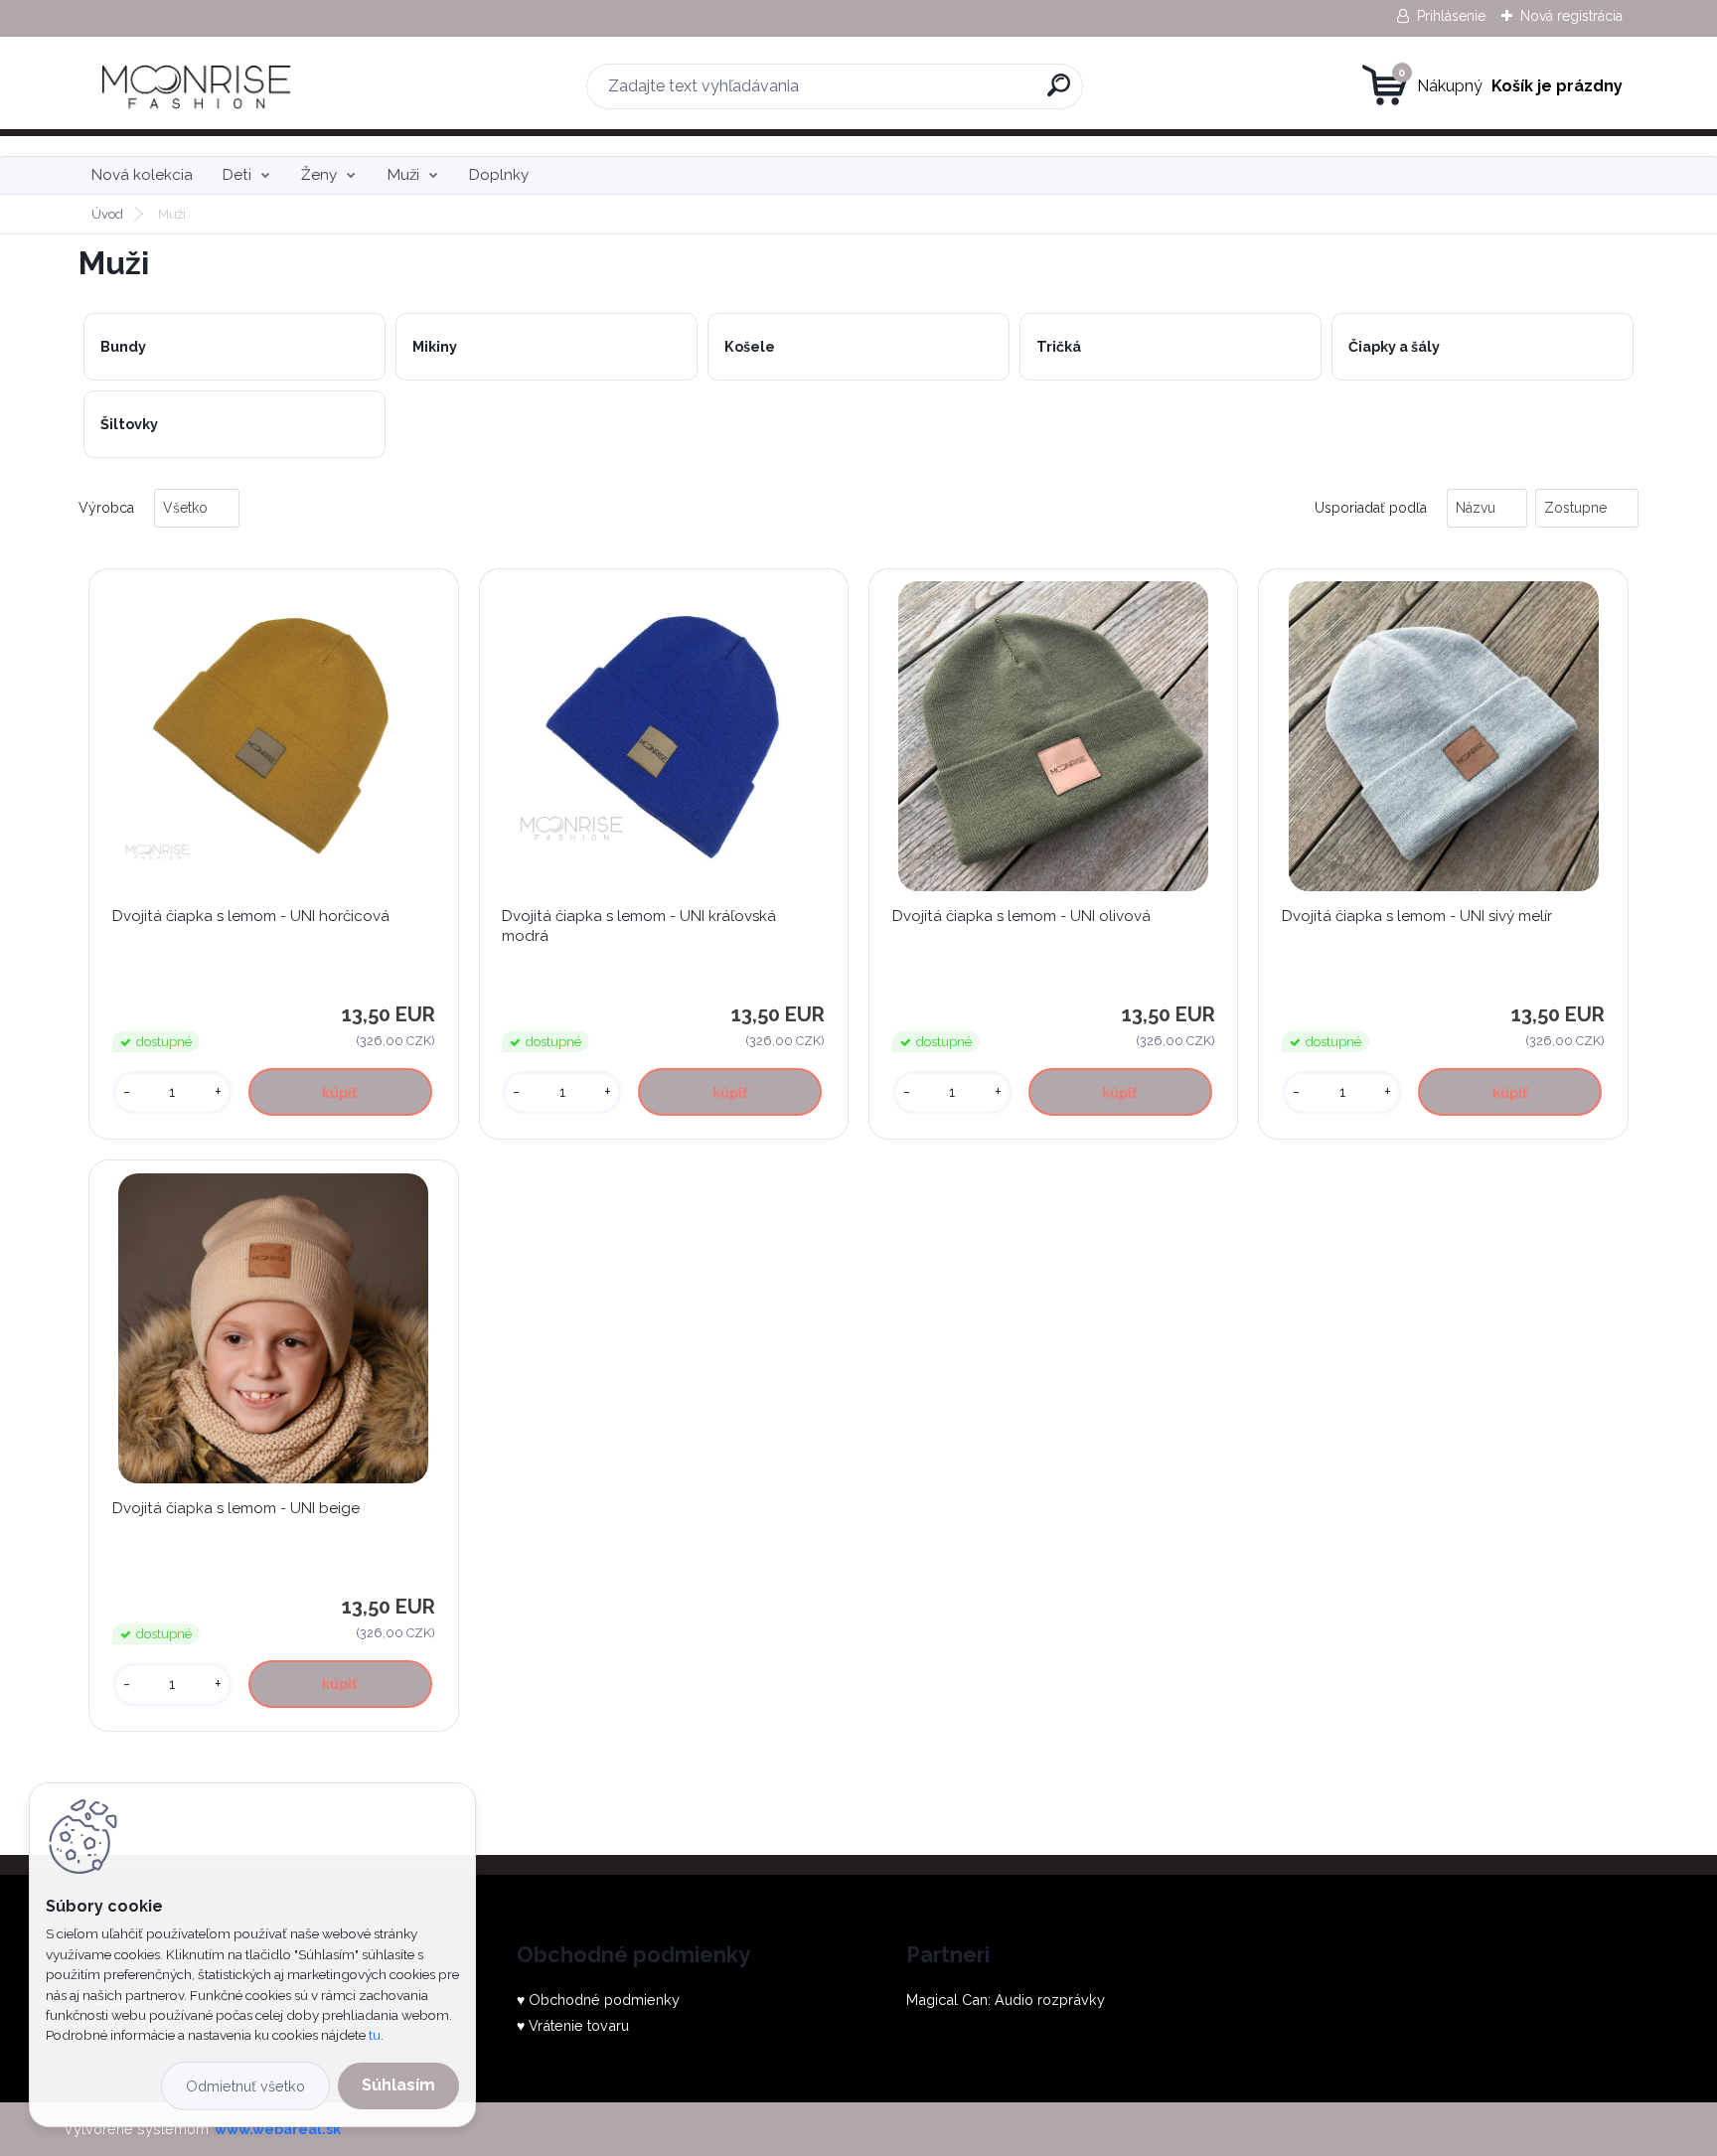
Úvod (107, 214)
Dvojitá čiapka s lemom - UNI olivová (1021, 916)
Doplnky (499, 175)
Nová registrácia (1571, 16)
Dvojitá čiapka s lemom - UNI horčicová (251, 916)
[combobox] (1487, 508)
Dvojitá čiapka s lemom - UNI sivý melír (1417, 916)
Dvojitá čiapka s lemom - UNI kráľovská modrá (639, 926)
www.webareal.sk (278, 2129)
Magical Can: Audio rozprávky (1006, 2000)
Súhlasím (398, 2085)
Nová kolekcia (142, 175)
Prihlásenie (1451, 16)
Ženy (319, 175)
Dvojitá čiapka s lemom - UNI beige (236, 1508)
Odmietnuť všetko (245, 2086)
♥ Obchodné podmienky (598, 2000)
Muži (403, 175)
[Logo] (200, 86)
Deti (237, 175)
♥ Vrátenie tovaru (573, 2025)
